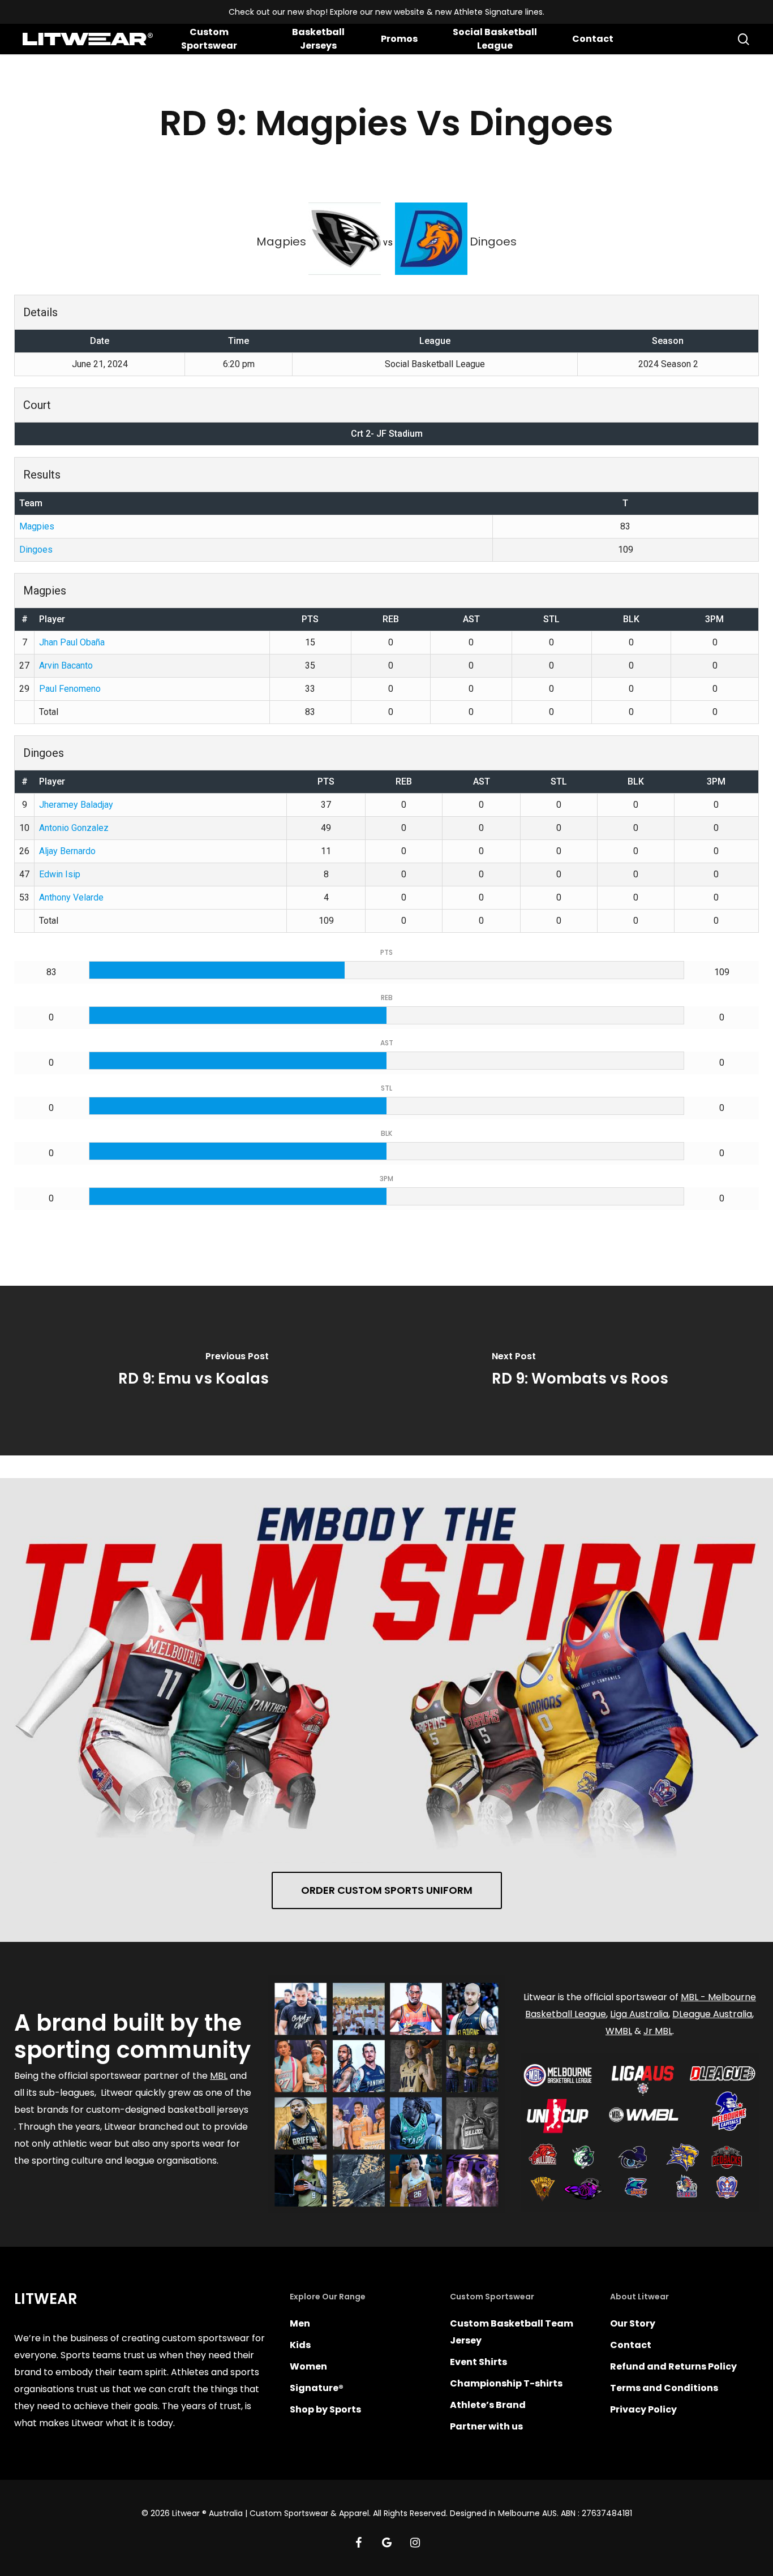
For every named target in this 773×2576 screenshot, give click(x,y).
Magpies (37, 526)
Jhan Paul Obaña (72, 642)
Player (52, 619)
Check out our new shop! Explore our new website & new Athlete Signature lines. (386, 12)
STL (551, 619)
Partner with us (486, 2426)
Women (308, 2366)
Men (300, 2323)
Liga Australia (639, 2014)
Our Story (633, 2323)
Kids (300, 2345)
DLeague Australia (712, 2014)
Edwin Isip (60, 874)
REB (391, 619)
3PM (714, 619)
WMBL (619, 2031)
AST (471, 619)
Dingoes (36, 550)
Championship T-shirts (506, 2383)
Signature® (317, 2388)
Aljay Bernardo (67, 851)
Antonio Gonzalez (74, 828)
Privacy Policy (643, 2409)
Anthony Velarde (71, 897)
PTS (310, 619)
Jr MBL (658, 2031)
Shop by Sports (325, 2409)
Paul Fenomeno (70, 689)
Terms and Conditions (664, 2388)
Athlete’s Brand (488, 2405)
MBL (219, 2076)
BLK (631, 619)
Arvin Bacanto (66, 665)
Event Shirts (478, 2362)
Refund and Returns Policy (673, 2366)
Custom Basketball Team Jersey (512, 2332)
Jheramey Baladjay (76, 805)
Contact (631, 2345)
